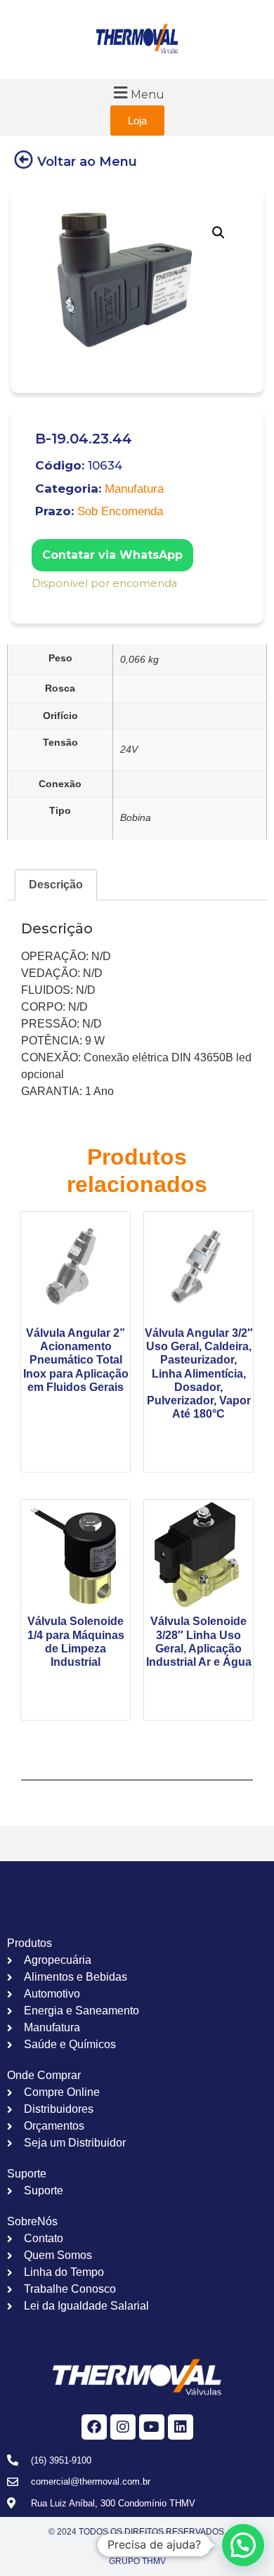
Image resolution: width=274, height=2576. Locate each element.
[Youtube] (152, 2427)
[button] (137, 92)
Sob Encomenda (120, 511)
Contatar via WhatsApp (112, 555)
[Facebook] (94, 2427)
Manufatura (134, 489)
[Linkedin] (181, 2427)
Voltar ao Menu (87, 162)
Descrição (56, 885)
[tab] (56, 885)
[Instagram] (123, 2427)
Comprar (41, 602)
